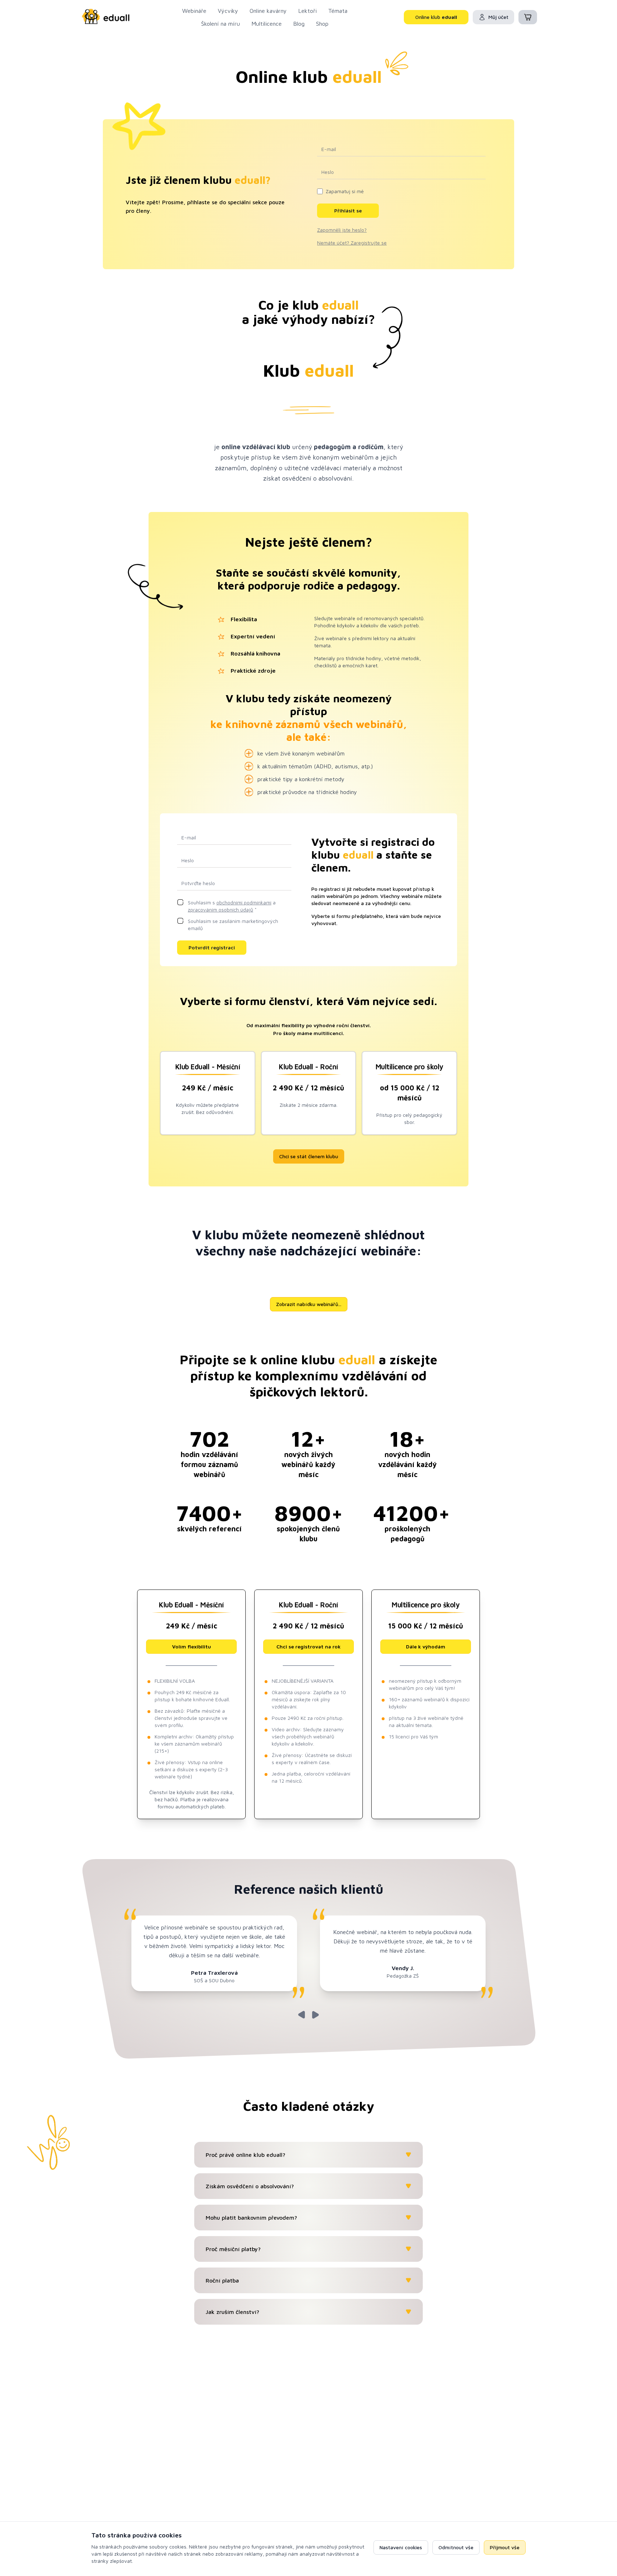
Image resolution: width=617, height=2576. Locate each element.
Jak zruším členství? (232, 2312)
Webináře (194, 11)
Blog (299, 24)
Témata (338, 11)
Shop (322, 24)
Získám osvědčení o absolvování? (250, 2186)
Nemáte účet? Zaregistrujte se (352, 243)
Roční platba (222, 2280)
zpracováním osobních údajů (220, 910)
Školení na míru (220, 24)
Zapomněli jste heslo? (342, 230)
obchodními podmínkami (244, 902)
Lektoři (307, 11)
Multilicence (267, 24)
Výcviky (228, 11)
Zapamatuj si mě (345, 191)
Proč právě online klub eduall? (245, 2155)
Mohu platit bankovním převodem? (251, 2218)
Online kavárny (268, 11)
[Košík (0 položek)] (528, 17)
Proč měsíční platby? (233, 2249)
